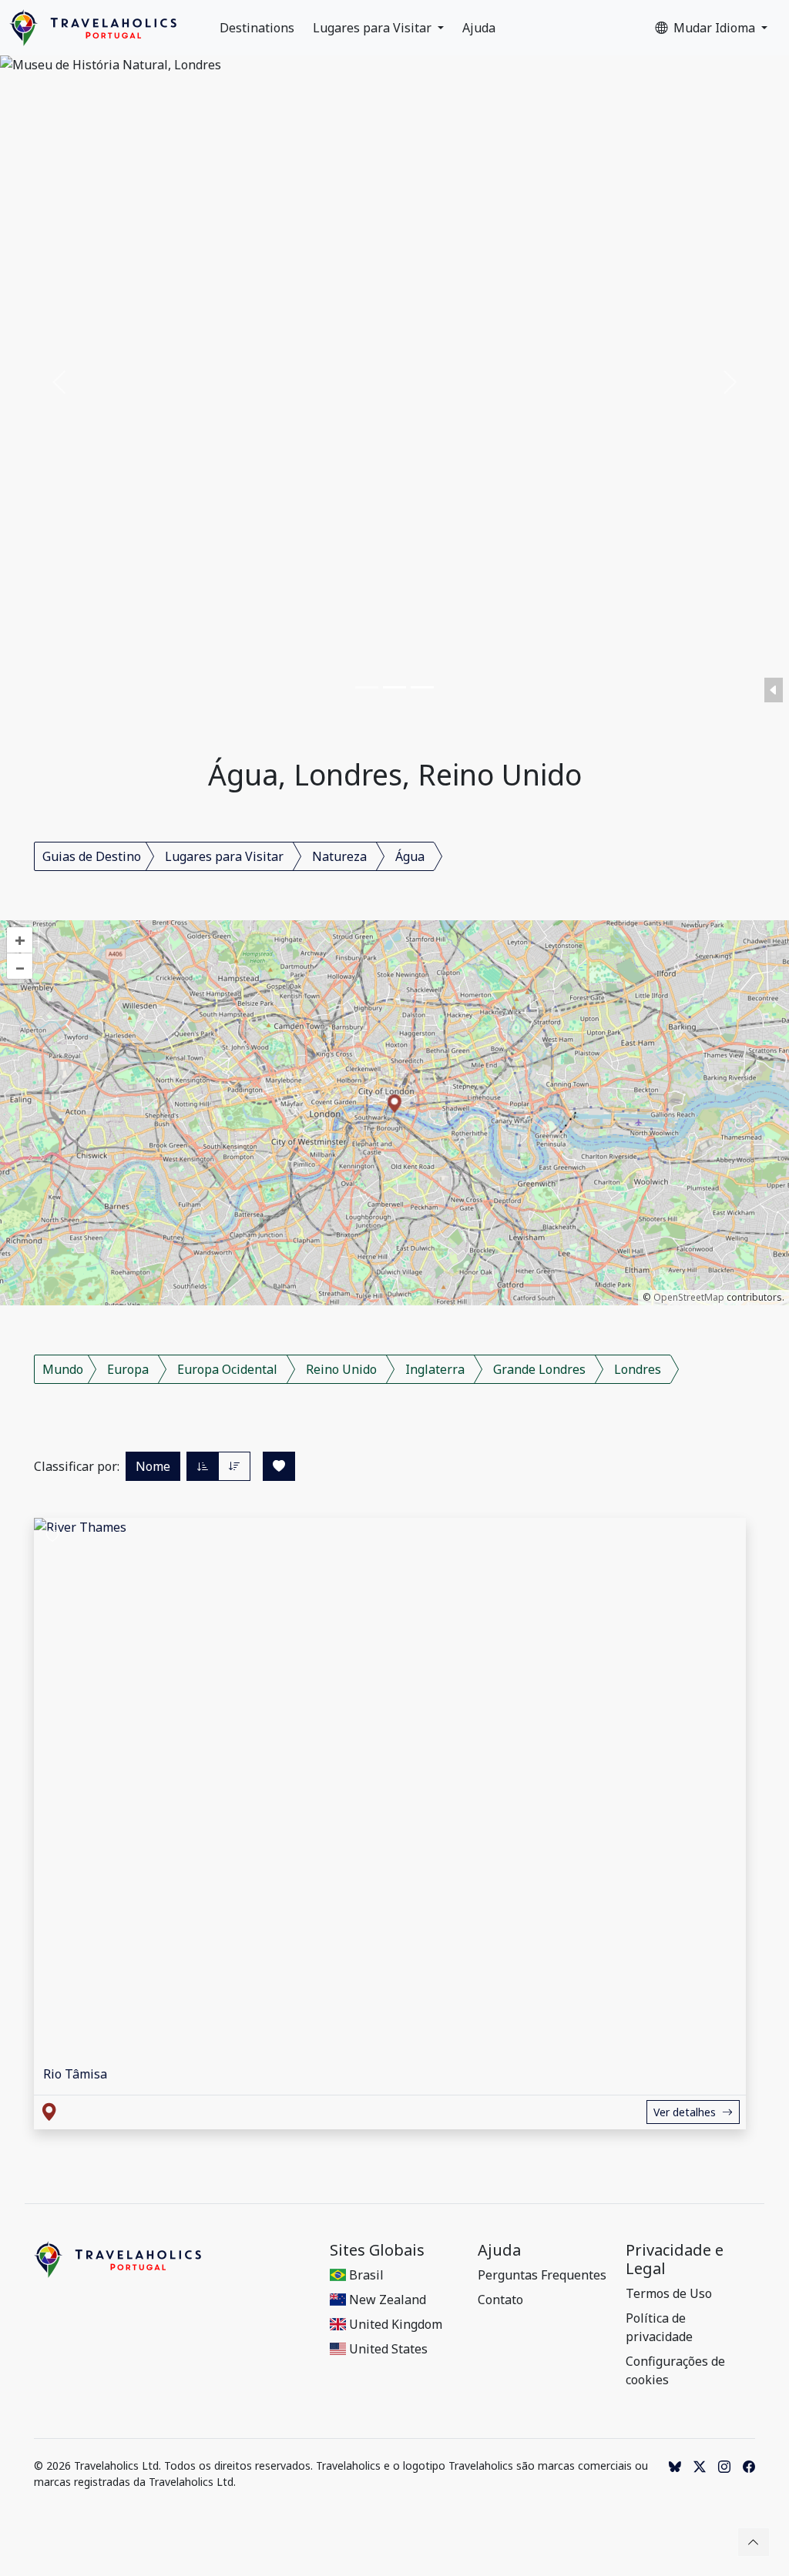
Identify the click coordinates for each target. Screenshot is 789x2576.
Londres (638, 1369)
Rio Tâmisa (75, 2074)
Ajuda (479, 28)
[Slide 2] (394, 687)
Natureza (339, 856)
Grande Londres (539, 1369)
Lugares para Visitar (374, 28)
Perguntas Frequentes (542, 2275)
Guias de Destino (92, 856)
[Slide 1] (367, 687)
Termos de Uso (669, 2293)
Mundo (63, 1369)
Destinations (257, 28)
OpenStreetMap (689, 1297)
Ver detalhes (685, 2112)
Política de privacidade (659, 2327)
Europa (128, 1369)
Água (410, 856)
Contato (500, 2300)
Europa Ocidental (227, 1369)
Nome (153, 1466)
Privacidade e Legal (675, 2259)
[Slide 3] (422, 687)
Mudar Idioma (716, 28)
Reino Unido (341, 1369)
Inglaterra (435, 1369)
